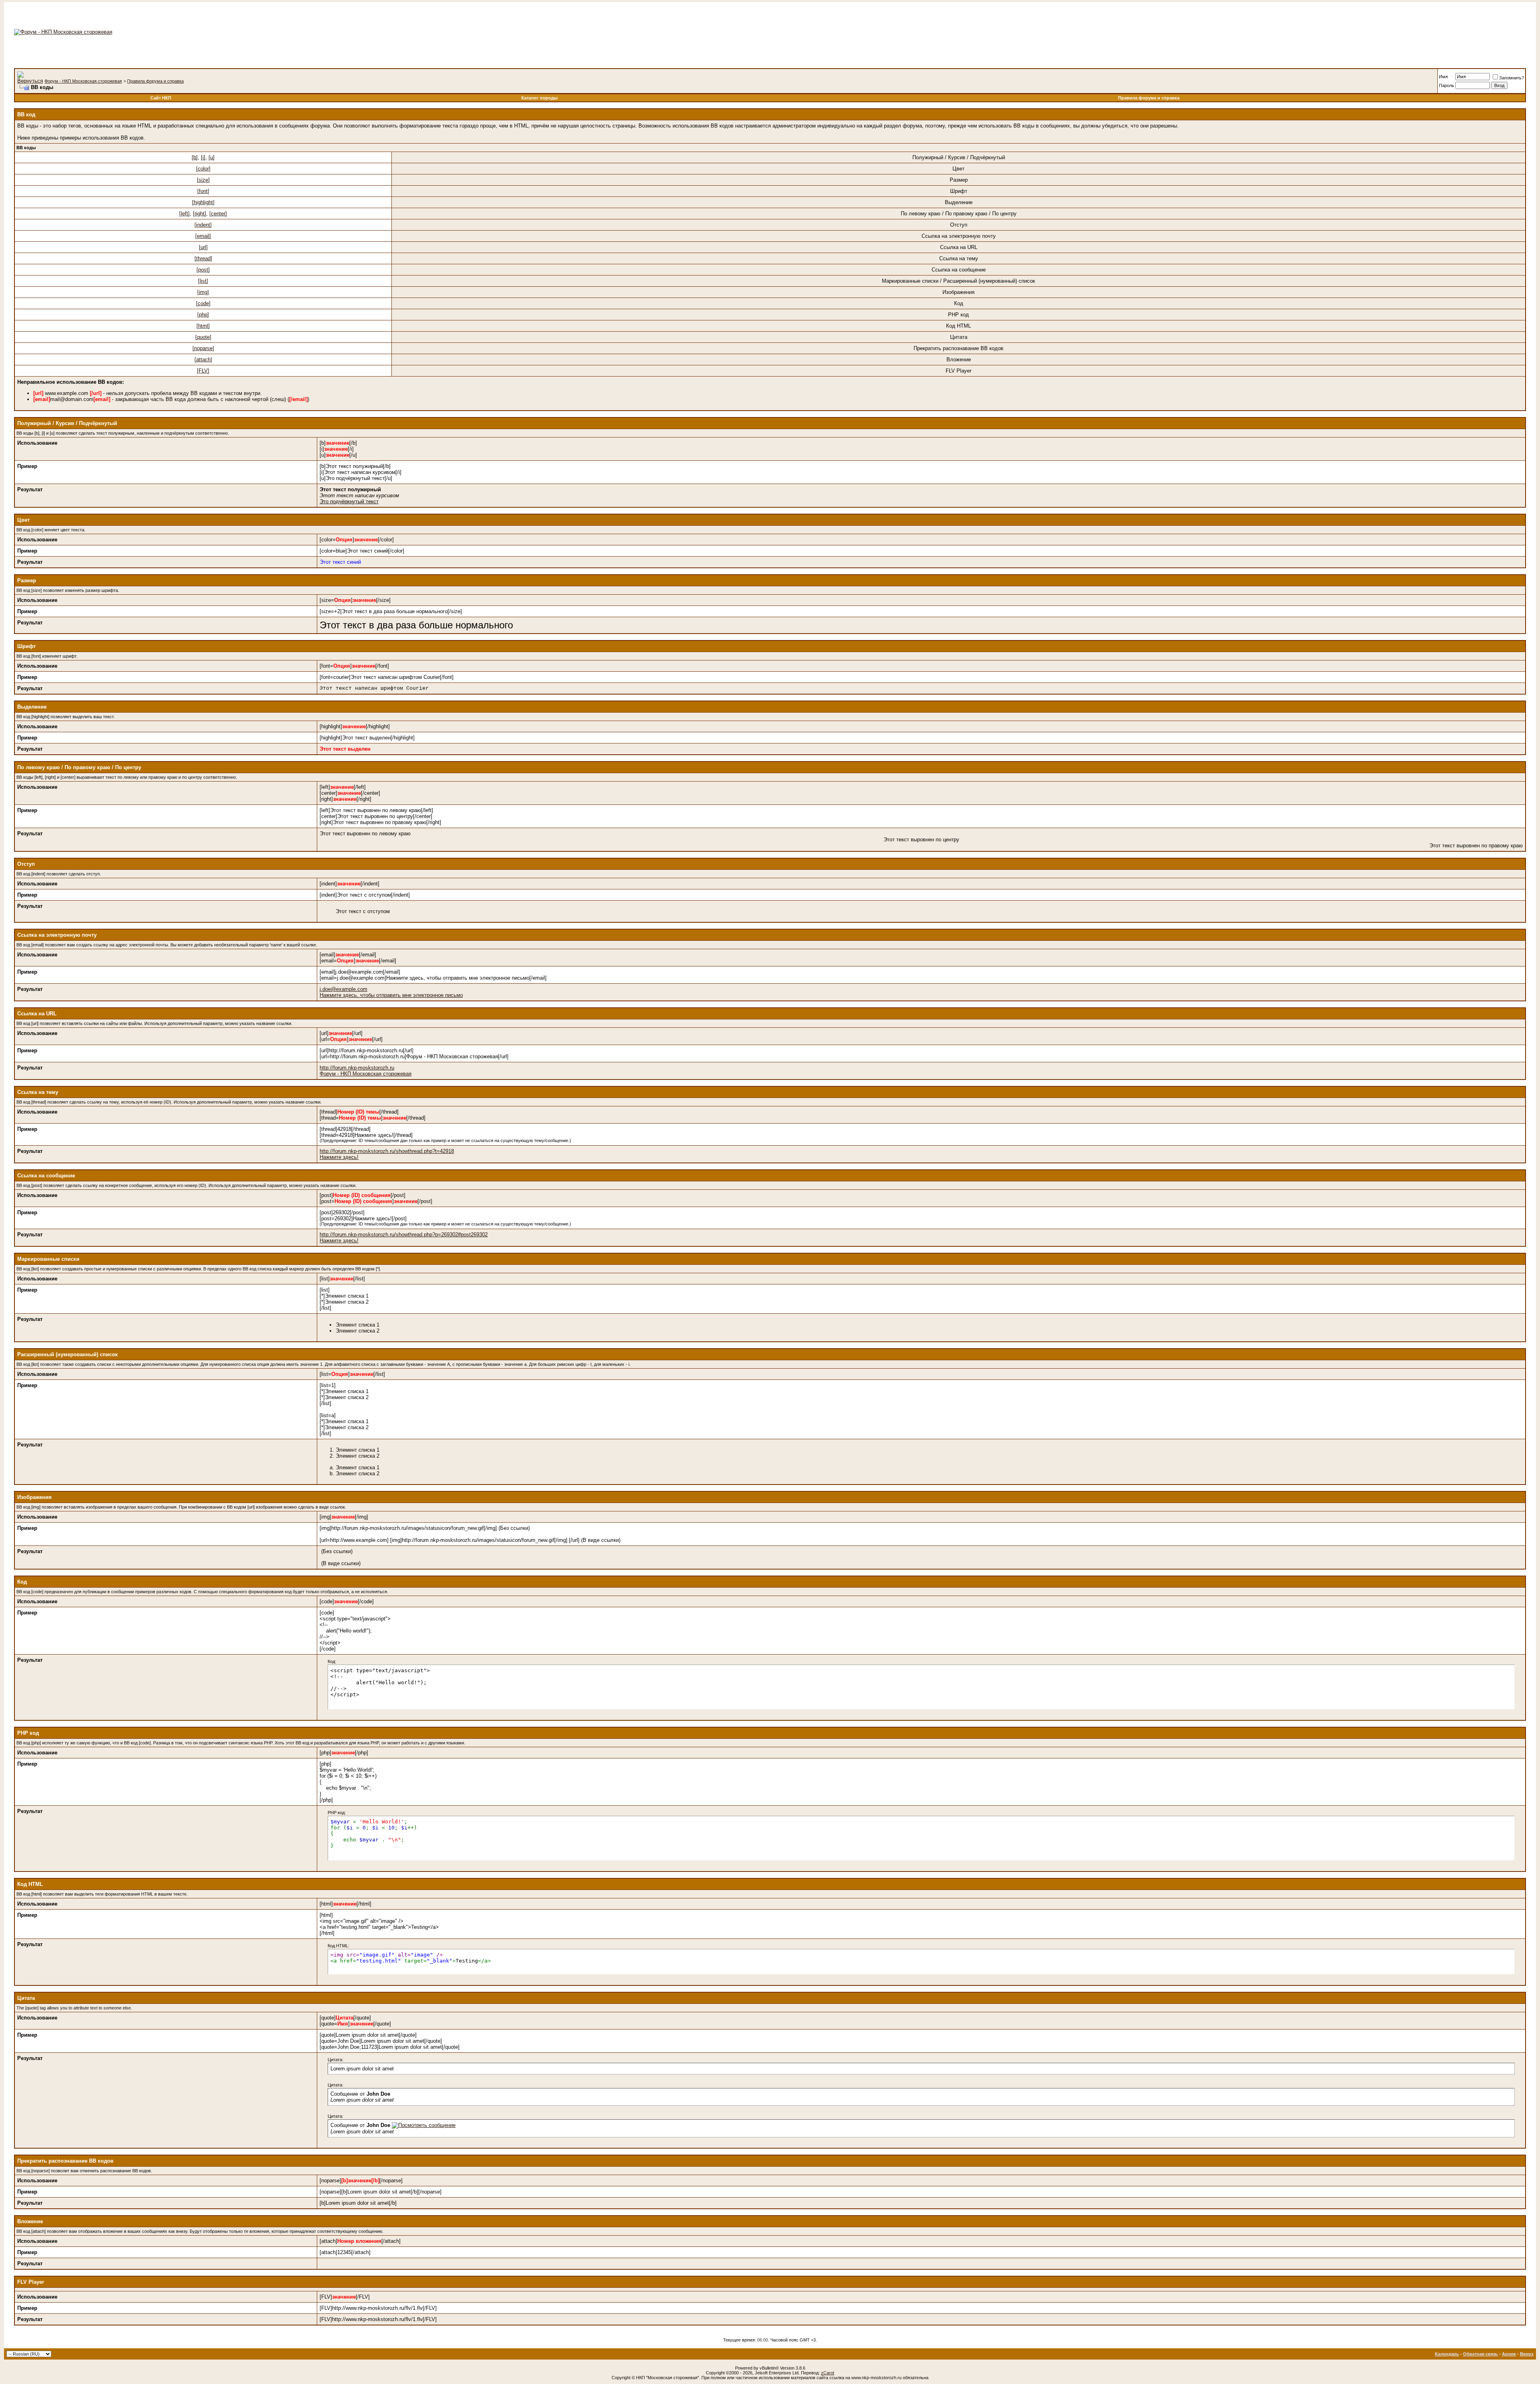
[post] (203, 270)
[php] (203, 315)
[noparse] (203, 348)
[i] (203, 157)
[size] (203, 180)
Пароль (1447, 85)
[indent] (203, 225)
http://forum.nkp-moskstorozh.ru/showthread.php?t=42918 (387, 1151)
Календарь (1447, 2354)
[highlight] (203, 202)
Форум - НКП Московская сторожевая (83, 81)
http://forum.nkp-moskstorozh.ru (357, 1068)
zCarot (828, 2373)
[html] (203, 326)
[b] (195, 157)
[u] (212, 157)
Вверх (1527, 2354)
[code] (203, 303)
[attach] (203, 360)
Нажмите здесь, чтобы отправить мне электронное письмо (391, 995)
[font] (203, 191)
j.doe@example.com (343, 989)
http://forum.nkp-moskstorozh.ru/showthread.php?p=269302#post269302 (404, 1235)
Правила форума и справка (155, 81)
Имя (1443, 77)
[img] (203, 292)
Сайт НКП (161, 98)
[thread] (203, 258)
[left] (184, 214)
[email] (203, 236)
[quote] (203, 337)
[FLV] (203, 371)
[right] (200, 214)
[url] (203, 247)
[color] (203, 169)
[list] (203, 281)
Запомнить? (1512, 78)
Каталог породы (539, 98)
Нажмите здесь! (339, 1157)
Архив (1509, 2354)
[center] (218, 214)
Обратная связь (1480, 2354)
